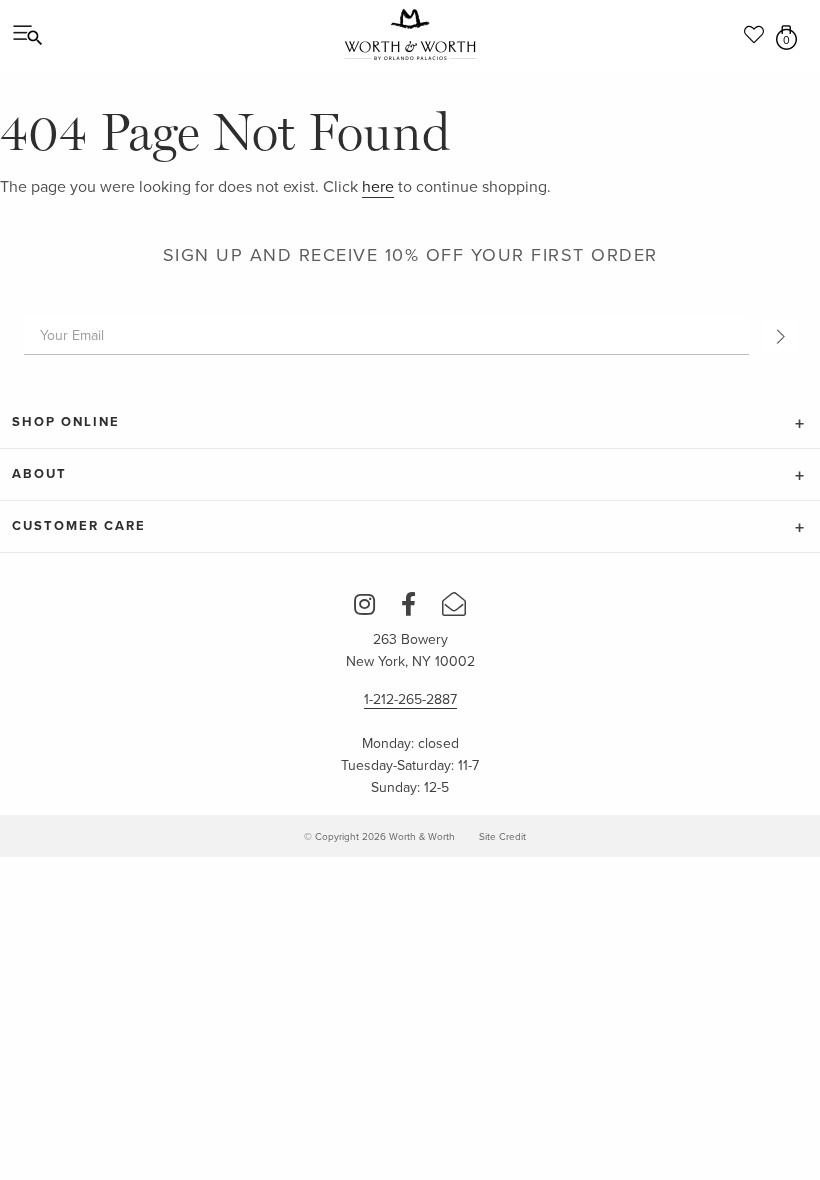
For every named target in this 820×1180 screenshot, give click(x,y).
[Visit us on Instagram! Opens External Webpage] (364, 608)
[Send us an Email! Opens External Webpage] (454, 608)
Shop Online (66, 422)
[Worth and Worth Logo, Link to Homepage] (410, 35)
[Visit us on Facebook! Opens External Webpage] (408, 608)
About (39, 474)
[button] (778, 336)
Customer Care (79, 526)
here (378, 187)
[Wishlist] (755, 26)
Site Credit (502, 837)
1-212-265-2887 (410, 699)
